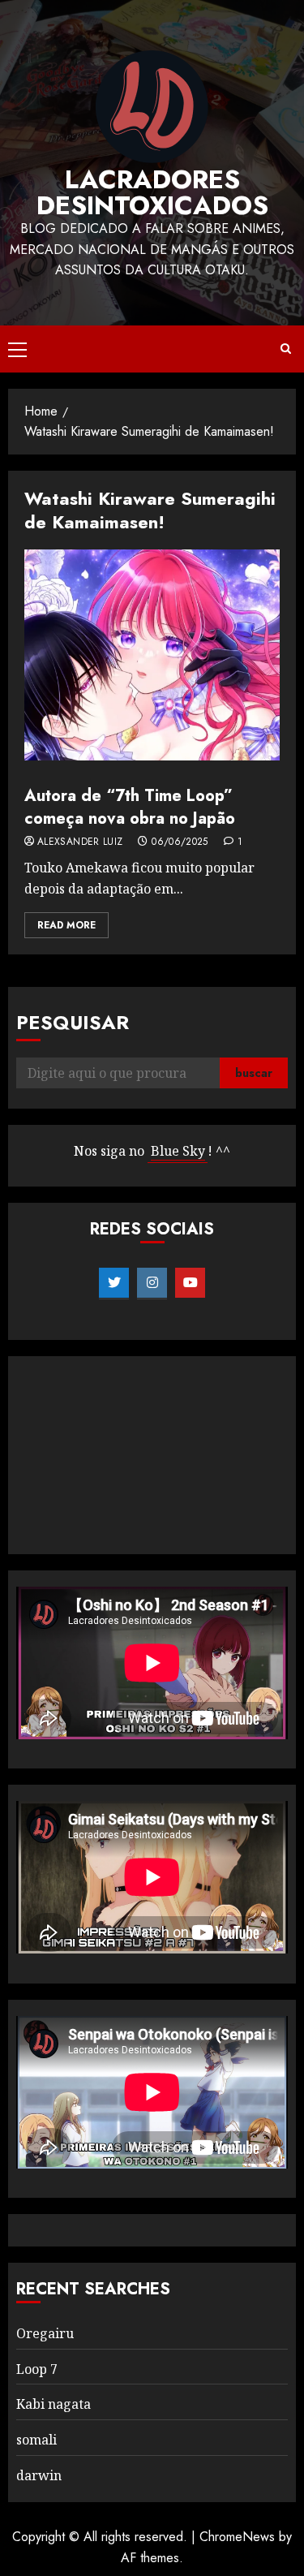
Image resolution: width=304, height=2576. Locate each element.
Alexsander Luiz (80, 842)
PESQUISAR (73, 1022)
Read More (66, 925)
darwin (39, 2475)
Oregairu (45, 2333)
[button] (17, 349)
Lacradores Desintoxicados (152, 192)
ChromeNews (237, 2537)
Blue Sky (178, 1151)
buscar (254, 1073)
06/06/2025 (180, 842)
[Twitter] (114, 1283)
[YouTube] (190, 1283)
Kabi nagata (54, 2404)
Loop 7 (37, 2369)
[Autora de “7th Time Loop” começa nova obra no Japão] (152, 655)
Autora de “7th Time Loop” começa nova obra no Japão (130, 807)
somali (36, 2440)
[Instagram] (152, 1283)
